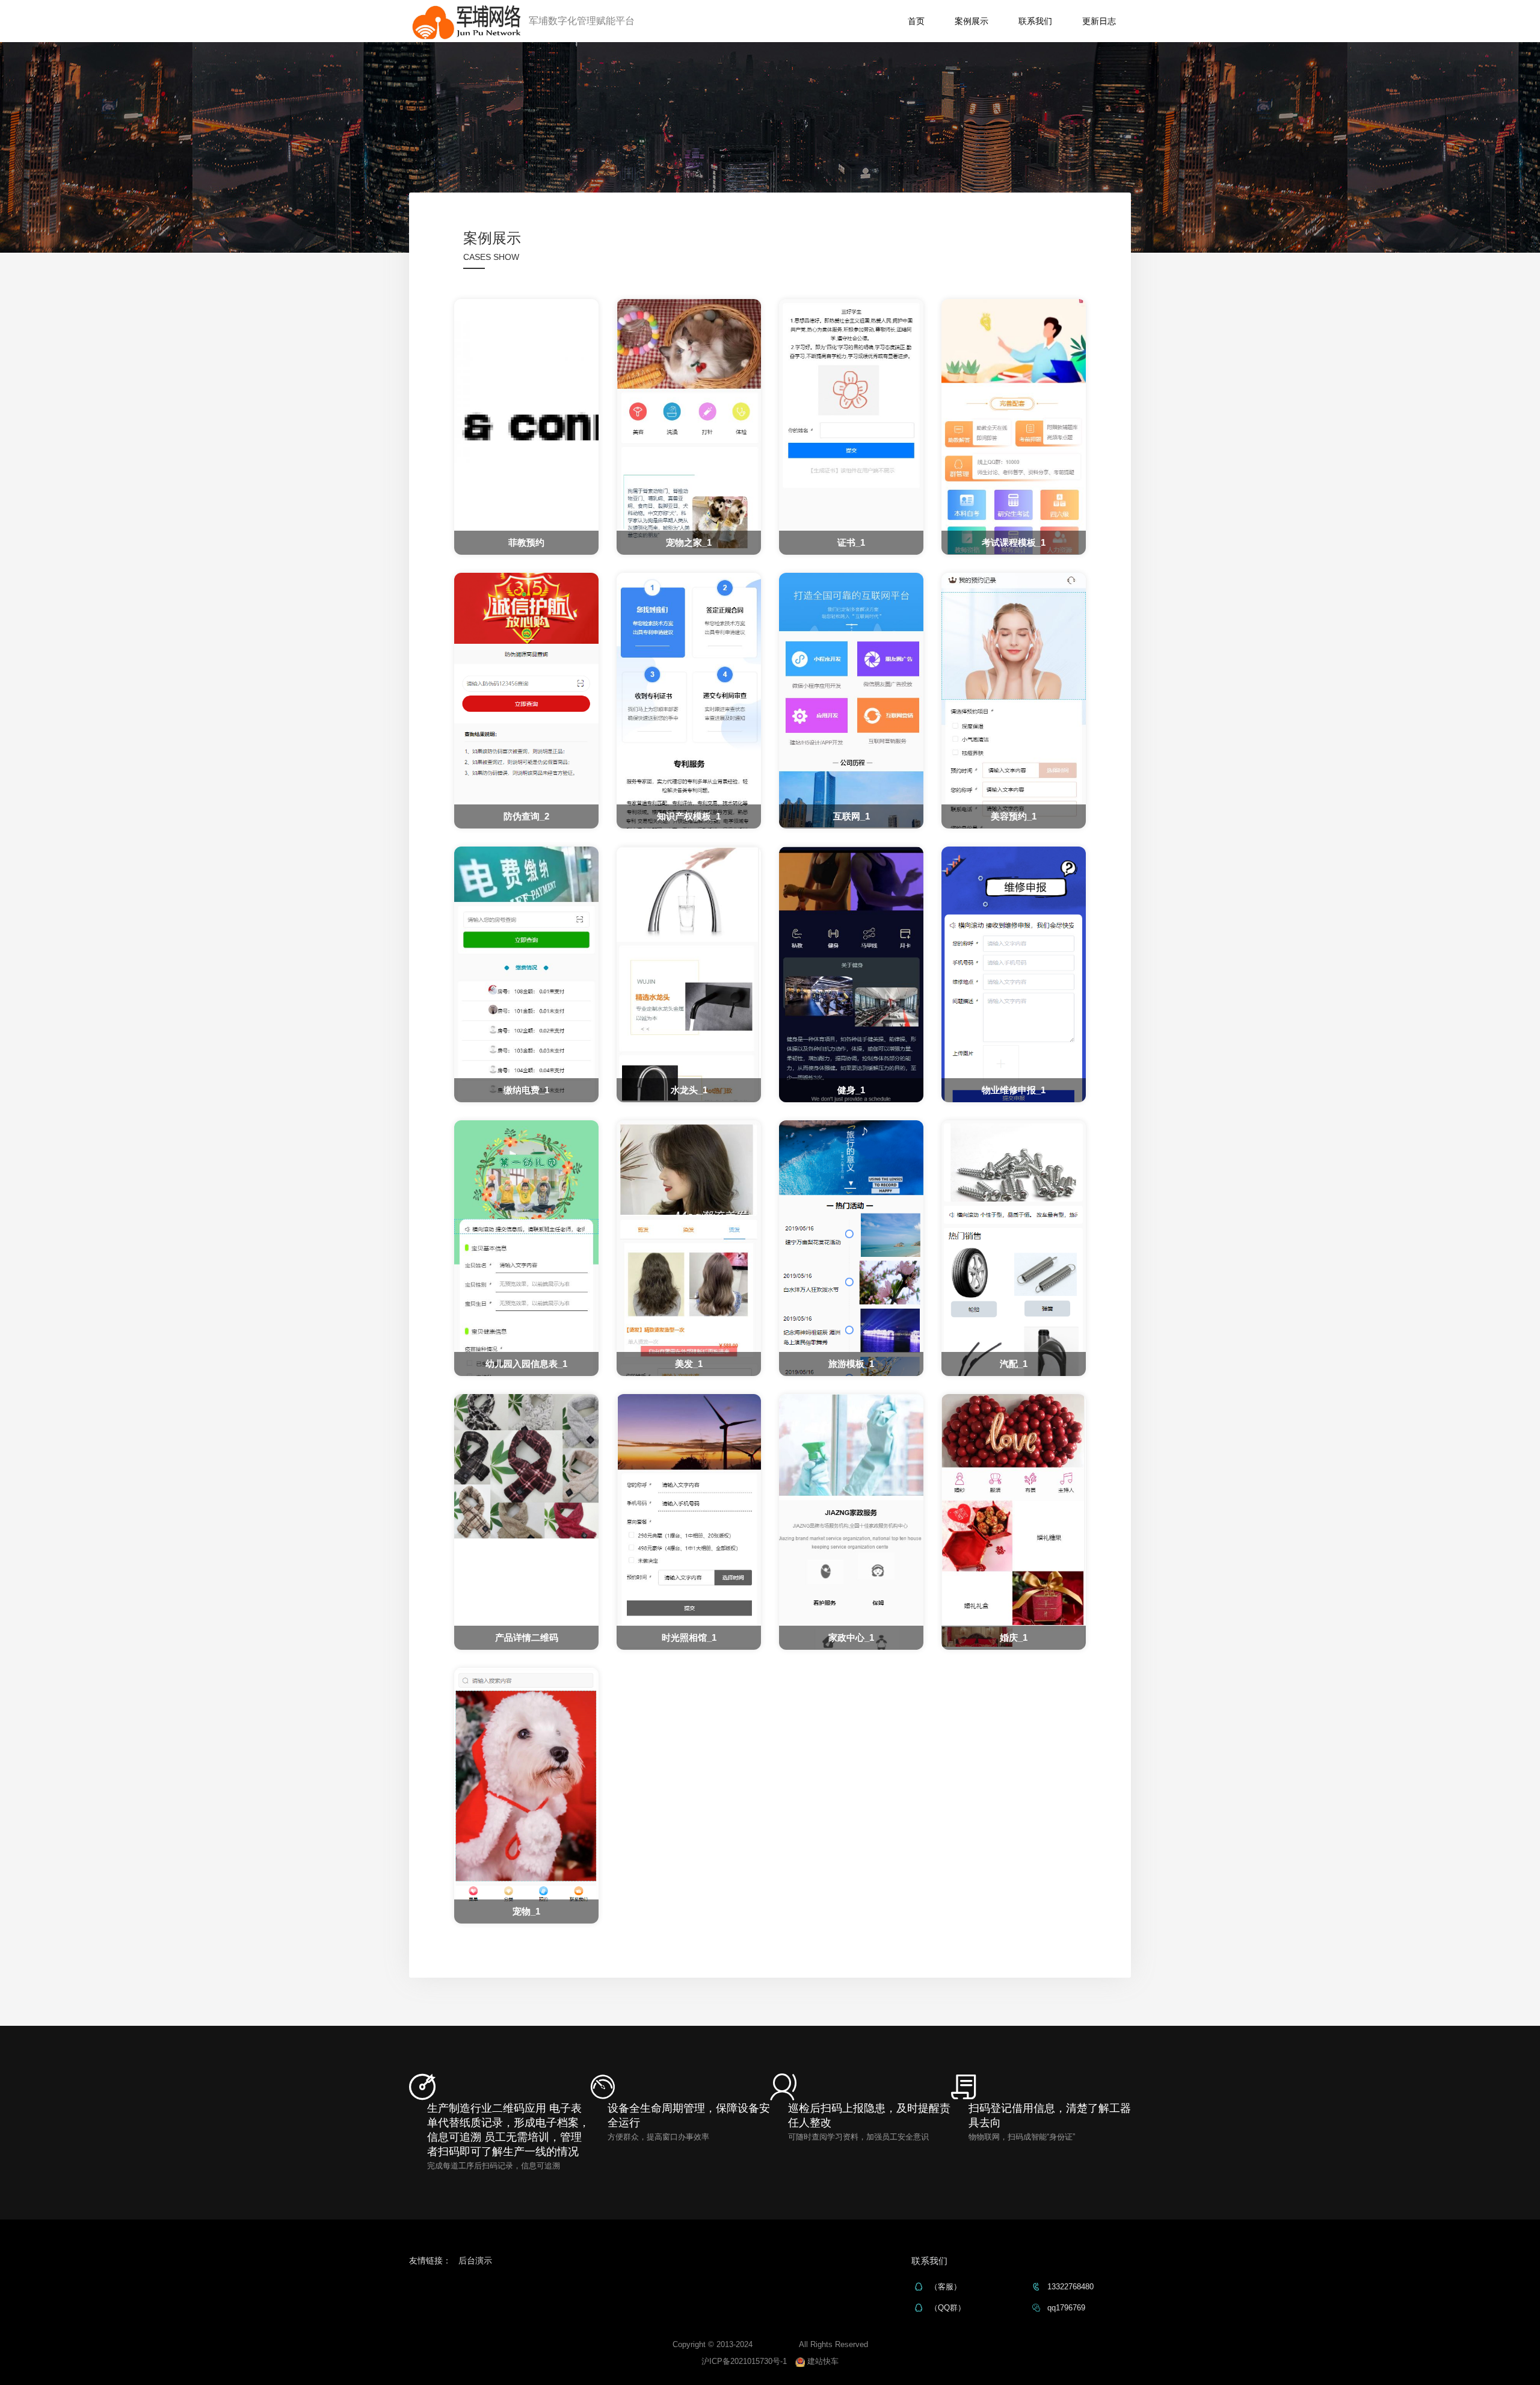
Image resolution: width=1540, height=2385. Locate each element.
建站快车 (822, 2361)
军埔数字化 (775, 2344)
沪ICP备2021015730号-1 (744, 2361)
